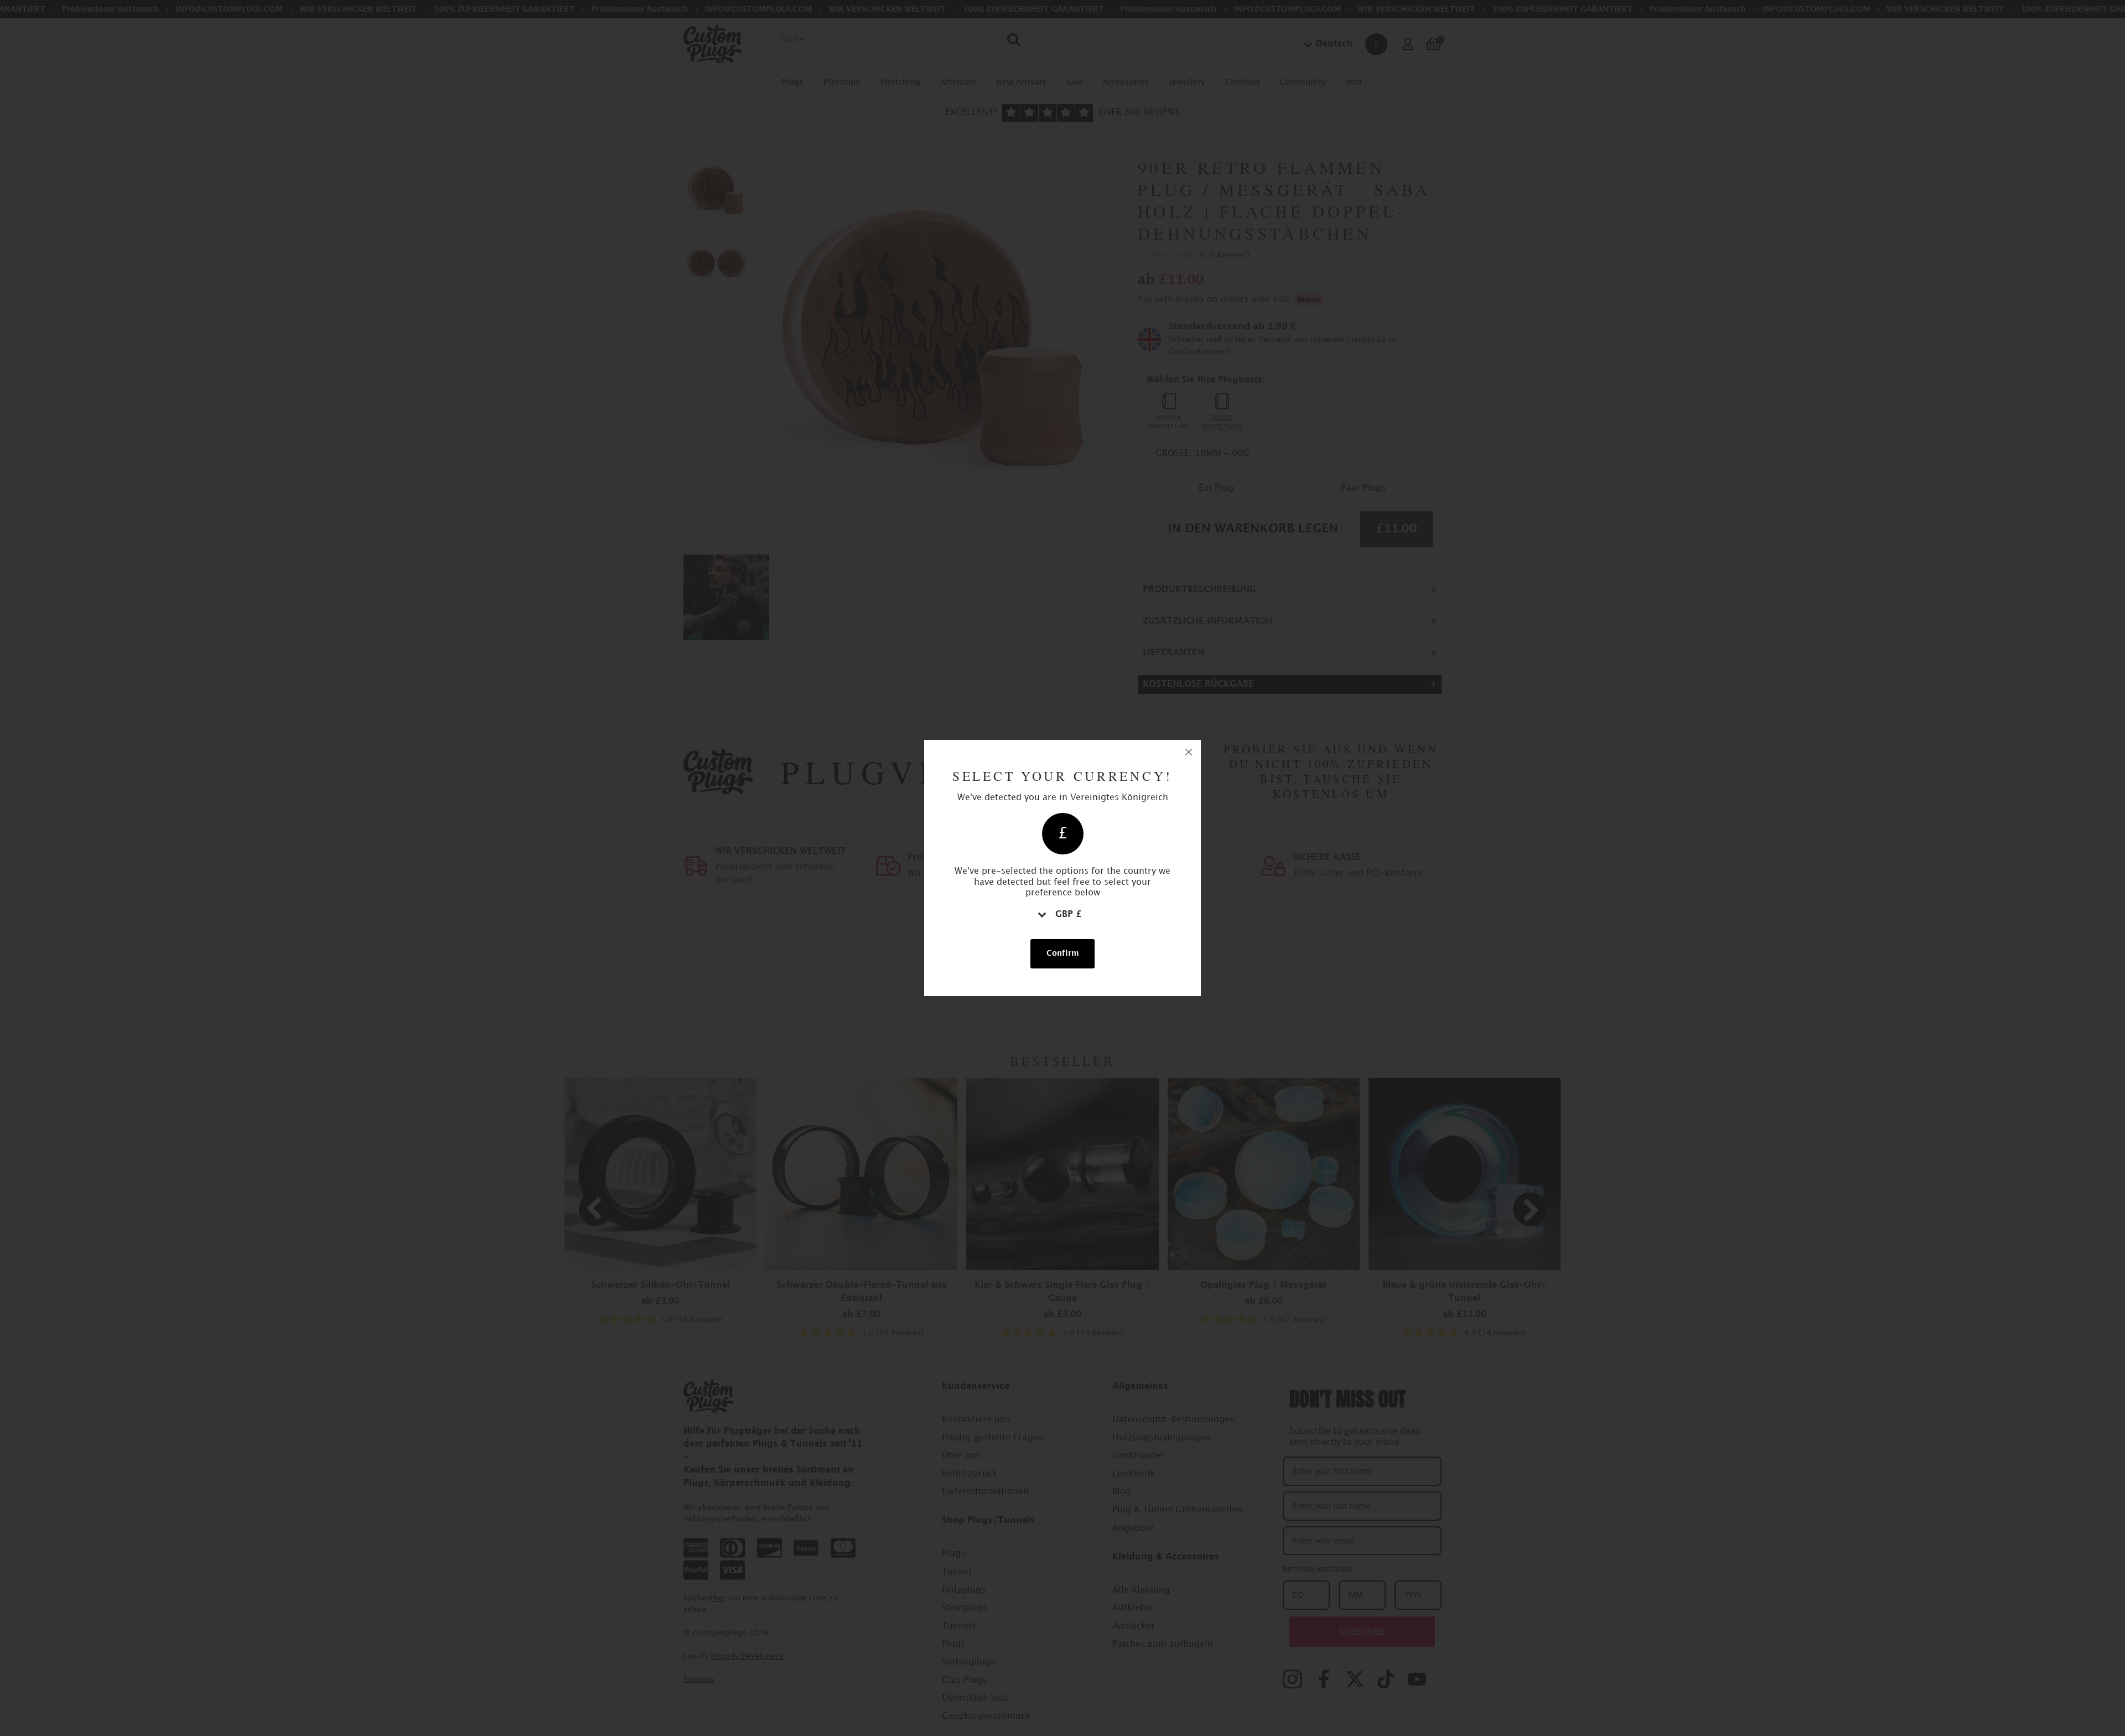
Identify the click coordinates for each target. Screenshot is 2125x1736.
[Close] (1189, 752)
